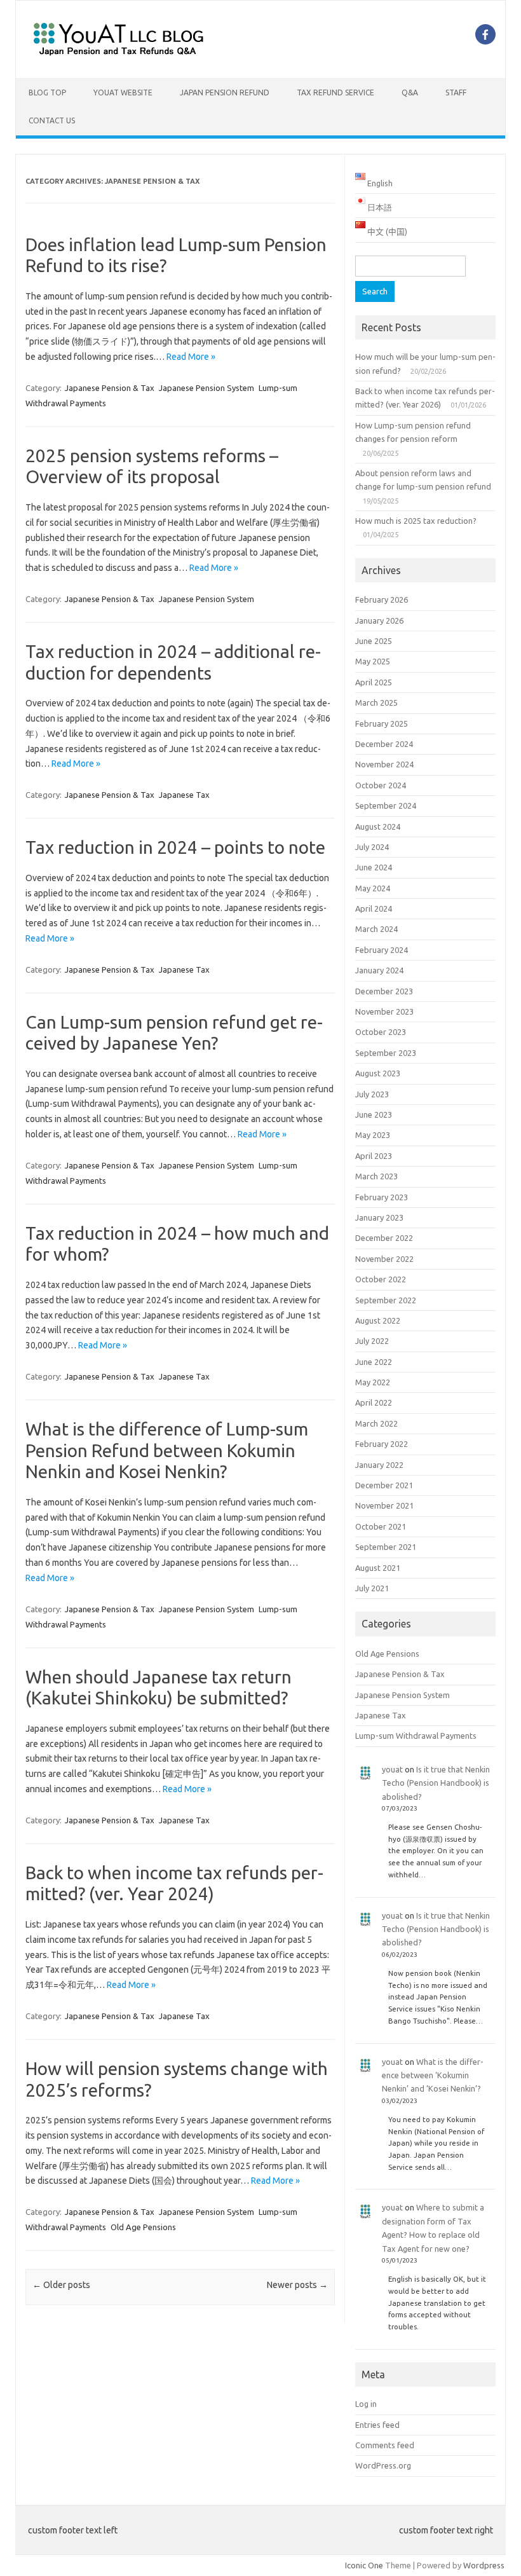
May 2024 (373, 888)
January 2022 (379, 1465)
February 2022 (382, 1444)
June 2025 (374, 641)
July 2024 (372, 847)
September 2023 (386, 1053)
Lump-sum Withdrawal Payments (416, 1736)
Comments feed (385, 2445)
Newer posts (297, 2285)
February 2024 (382, 950)
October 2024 (381, 785)
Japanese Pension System (206, 388)
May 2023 (373, 1135)
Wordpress (484, 2565)
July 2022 (372, 1341)
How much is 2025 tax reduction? (416, 521)
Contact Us (52, 120)
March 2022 (376, 1423)
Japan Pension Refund (225, 92)
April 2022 (374, 1402)
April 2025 (374, 682)
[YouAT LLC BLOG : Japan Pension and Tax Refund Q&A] (118, 57)
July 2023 (372, 1094)
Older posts (61, 2285)
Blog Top (47, 92)
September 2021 (386, 1547)
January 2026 (379, 620)
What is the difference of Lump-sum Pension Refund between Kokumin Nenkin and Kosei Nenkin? (167, 1450)
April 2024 (374, 908)
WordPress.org (383, 2465)
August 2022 (378, 1320)
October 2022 (381, 1279)
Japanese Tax (184, 795)
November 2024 (384, 764)
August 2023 (378, 1073)
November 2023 (384, 1011)
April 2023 (374, 1156)
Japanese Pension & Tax (110, 388)
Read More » (191, 357)
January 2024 (379, 970)
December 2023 (384, 991)
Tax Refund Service (335, 92)
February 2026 (382, 599)
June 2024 (374, 867)
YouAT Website (123, 92)
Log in (366, 2404)
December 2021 (384, 1485)
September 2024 (386, 805)
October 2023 (381, 1032)
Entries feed (377, 2425)
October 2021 (381, 1526)
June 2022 (374, 1362)
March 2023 (376, 1176)
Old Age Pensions (143, 2227)
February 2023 (382, 1197)
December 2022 (384, 1238)
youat (392, 1769)
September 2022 (386, 1300)
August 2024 (378, 826)
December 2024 (384, 744)
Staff (456, 92)
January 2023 (379, 1217)
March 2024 (376, 929)
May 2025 (373, 661)
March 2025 (376, 702)
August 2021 (378, 1568)
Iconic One (364, 2565)
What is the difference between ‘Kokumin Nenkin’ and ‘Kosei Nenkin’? (433, 2075)
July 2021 (372, 1588)
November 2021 (384, 1505)
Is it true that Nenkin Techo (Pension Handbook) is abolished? (436, 1783)
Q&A (410, 92)
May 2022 (373, 1382)
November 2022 (384, 1259)
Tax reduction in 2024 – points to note (175, 847)
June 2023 (374, 1114)
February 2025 (382, 723)
